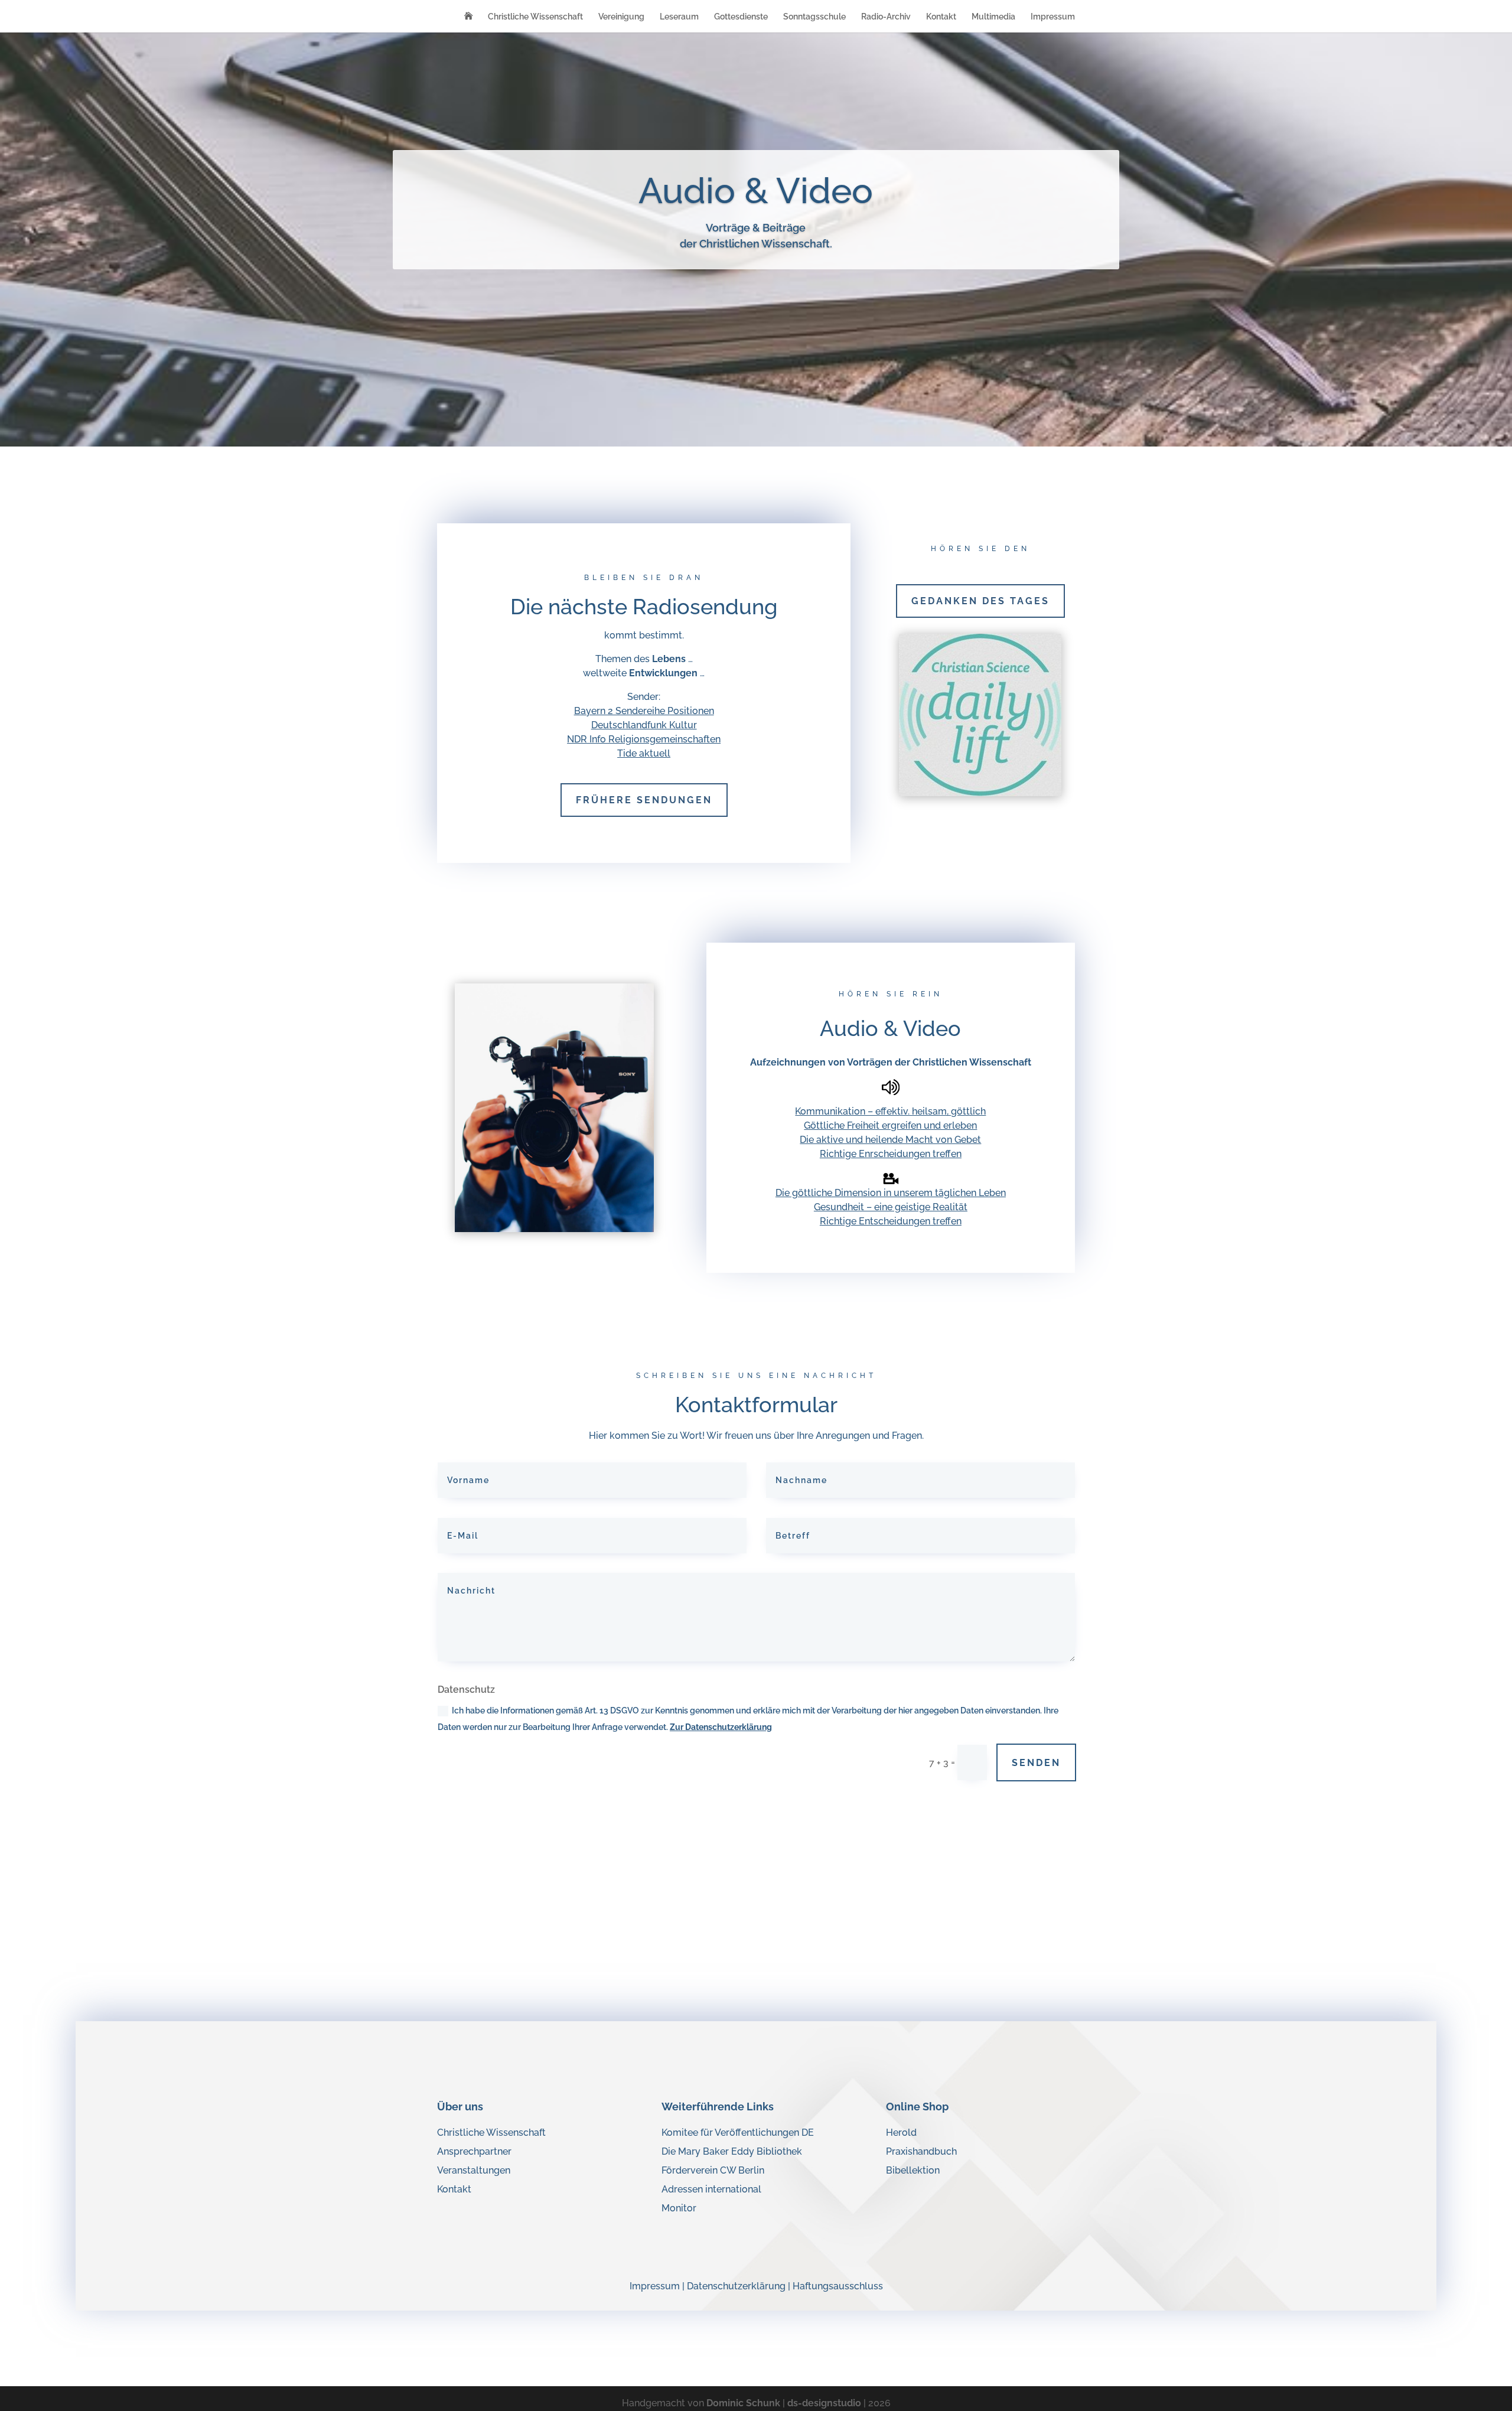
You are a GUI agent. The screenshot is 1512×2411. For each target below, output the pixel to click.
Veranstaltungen (474, 2170)
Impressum (1053, 17)
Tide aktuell (644, 753)
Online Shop (917, 2107)
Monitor (679, 2208)
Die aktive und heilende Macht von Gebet (890, 1140)
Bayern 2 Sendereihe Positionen (644, 711)
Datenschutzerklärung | (740, 2286)
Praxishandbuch (921, 2151)
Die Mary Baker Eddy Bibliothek (732, 2151)
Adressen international (711, 2189)
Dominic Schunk (743, 2403)
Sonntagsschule (814, 17)
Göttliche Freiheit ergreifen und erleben (890, 1125)
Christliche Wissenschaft (535, 17)
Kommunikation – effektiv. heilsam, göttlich (890, 1111)
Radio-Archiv (886, 17)
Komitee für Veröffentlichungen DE (738, 2133)
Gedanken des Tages (980, 601)
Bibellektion (913, 2170)
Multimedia (993, 17)
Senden (1036, 1763)
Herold (901, 2133)
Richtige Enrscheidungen (876, 1154)
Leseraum (679, 17)
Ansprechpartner (474, 2151)
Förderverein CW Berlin (713, 2170)
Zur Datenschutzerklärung (721, 1727)
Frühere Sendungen (644, 800)
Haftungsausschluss (838, 2286)
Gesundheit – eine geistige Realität (891, 1207)
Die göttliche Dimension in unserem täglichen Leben (891, 1193)
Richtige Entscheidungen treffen (891, 1221)
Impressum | (658, 2286)
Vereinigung (621, 17)
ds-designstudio (824, 2403)
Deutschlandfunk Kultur (644, 725)
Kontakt (941, 17)
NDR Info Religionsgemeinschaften (644, 739)
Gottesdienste (741, 17)
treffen (947, 1154)
